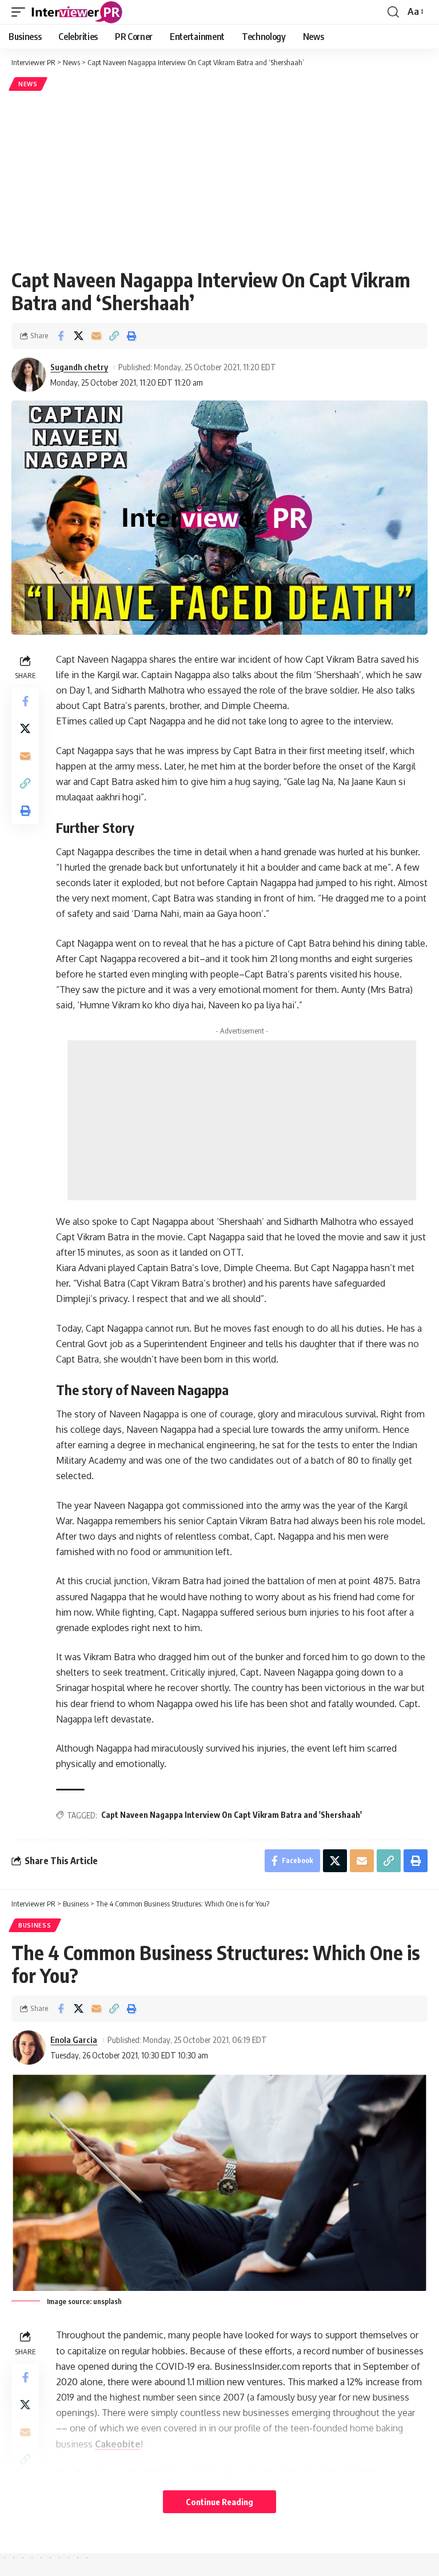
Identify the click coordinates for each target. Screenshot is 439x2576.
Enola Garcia (74, 2040)
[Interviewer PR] (77, 12)
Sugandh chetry (79, 367)
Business (35, 1925)
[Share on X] (78, 336)
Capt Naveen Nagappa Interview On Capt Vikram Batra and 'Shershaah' (232, 1815)
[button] (21, 12)
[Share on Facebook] (61, 336)
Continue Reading (219, 2502)
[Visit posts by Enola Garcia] (29, 2048)
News (28, 84)
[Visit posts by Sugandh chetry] (29, 375)
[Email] (96, 336)
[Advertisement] (219, 179)
